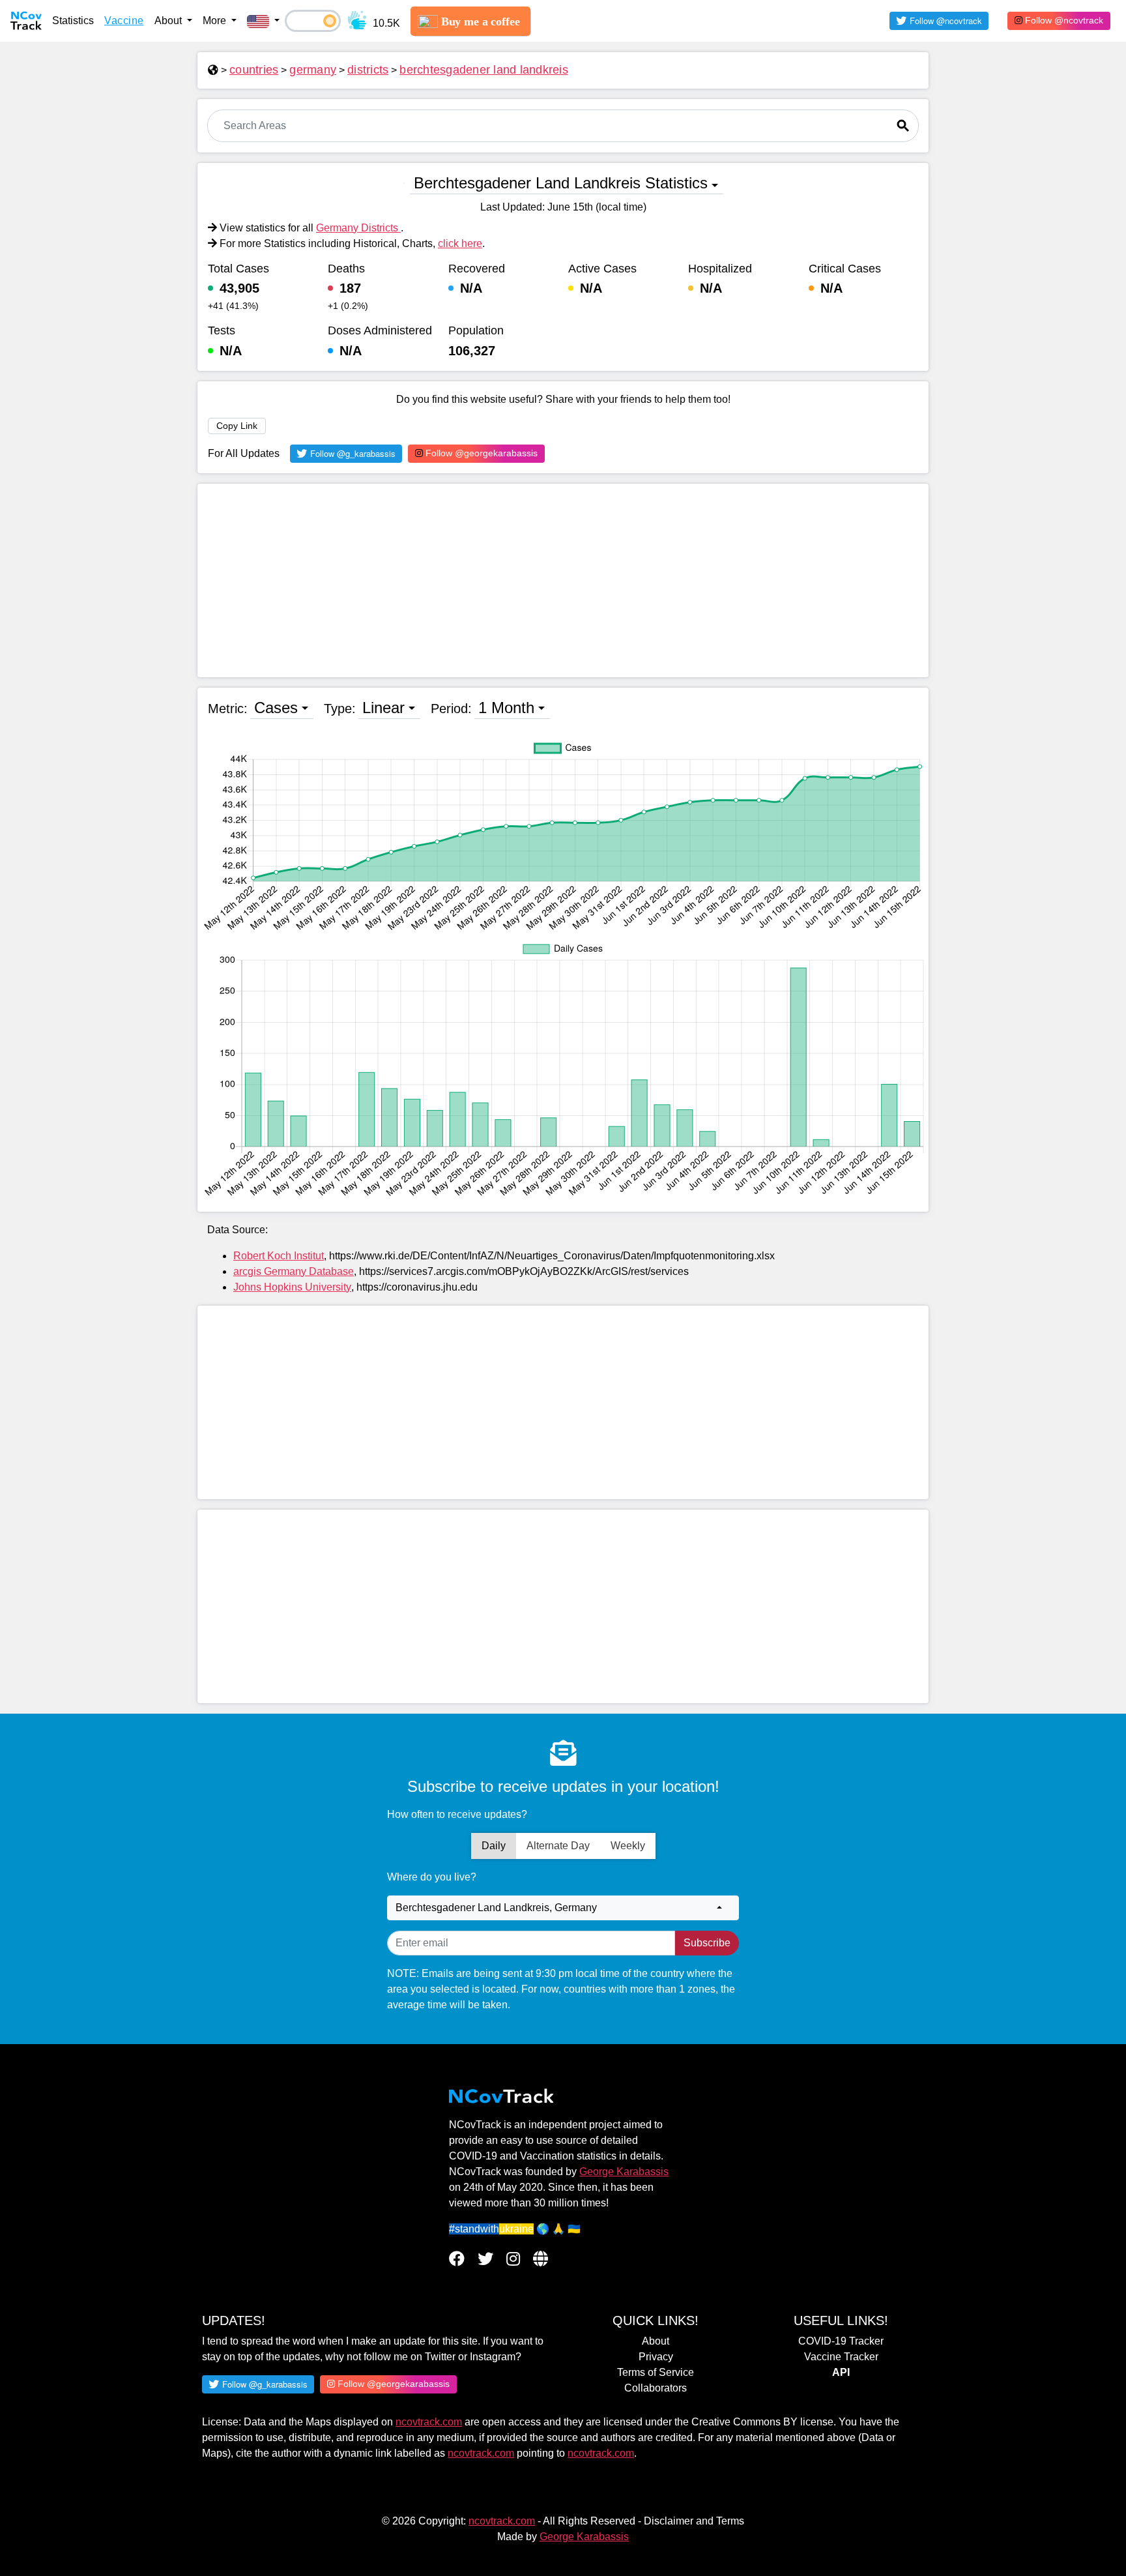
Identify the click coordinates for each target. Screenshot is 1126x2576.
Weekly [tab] (628, 1846)
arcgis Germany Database (294, 1271)
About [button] (169, 21)
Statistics (73, 21)
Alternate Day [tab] (558, 1846)
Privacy (656, 2357)
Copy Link (237, 426)
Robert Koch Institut (279, 1256)
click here (460, 243)
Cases (276, 708)
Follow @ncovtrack (1063, 20)
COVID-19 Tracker (841, 2341)
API (841, 2372)
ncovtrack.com (429, 2422)
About (656, 2341)
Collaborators (656, 2388)
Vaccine (124, 21)
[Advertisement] (563, 580)
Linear (383, 708)
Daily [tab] (494, 1846)
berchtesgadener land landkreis (484, 70)
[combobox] (563, 1908)
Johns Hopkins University (292, 1287)
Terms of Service (656, 2372)
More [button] (216, 21)
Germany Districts (358, 228)
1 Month (506, 708)
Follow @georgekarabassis (480, 453)
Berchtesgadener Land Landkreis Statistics (561, 183)
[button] (263, 21)
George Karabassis (624, 2172)
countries (254, 70)
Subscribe (707, 1943)
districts (368, 70)
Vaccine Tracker (841, 2357)
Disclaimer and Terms (694, 2521)
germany (313, 70)
